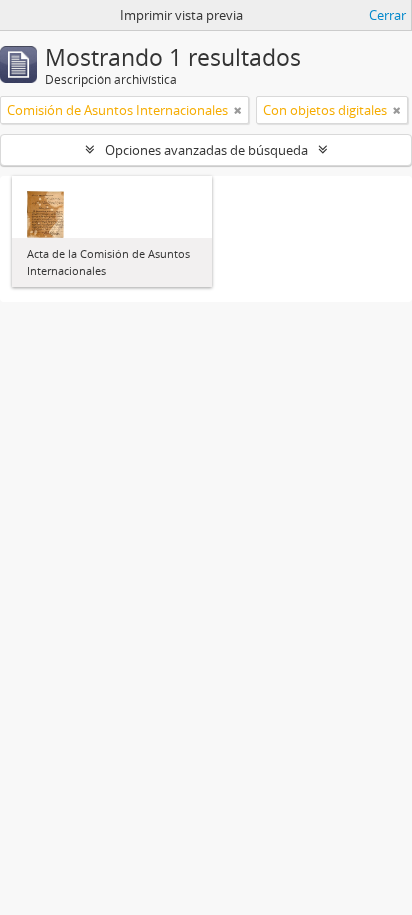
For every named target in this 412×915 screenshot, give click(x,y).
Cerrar (387, 15)
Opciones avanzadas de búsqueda (206, 150)
